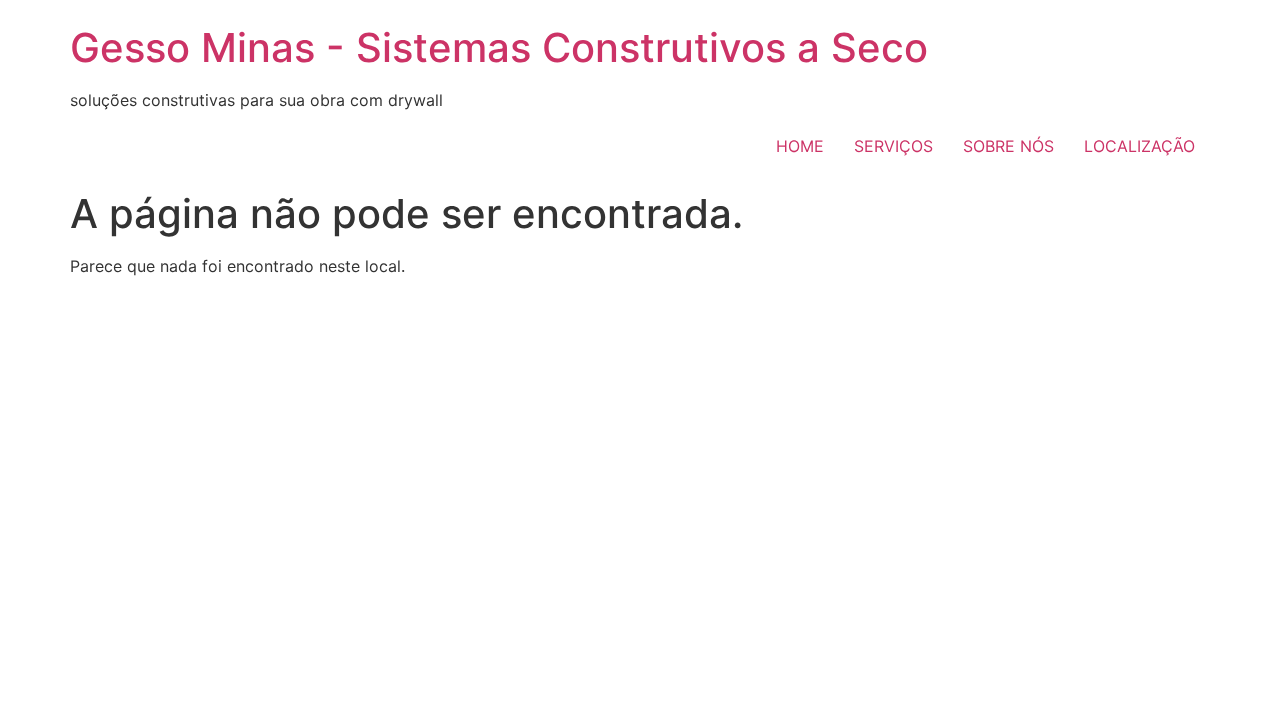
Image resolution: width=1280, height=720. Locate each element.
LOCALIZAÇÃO (1139, 146)
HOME (800, 146)
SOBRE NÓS (1008, 146)
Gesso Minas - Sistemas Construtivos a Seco (499, 47)
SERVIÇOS (893, 146)
